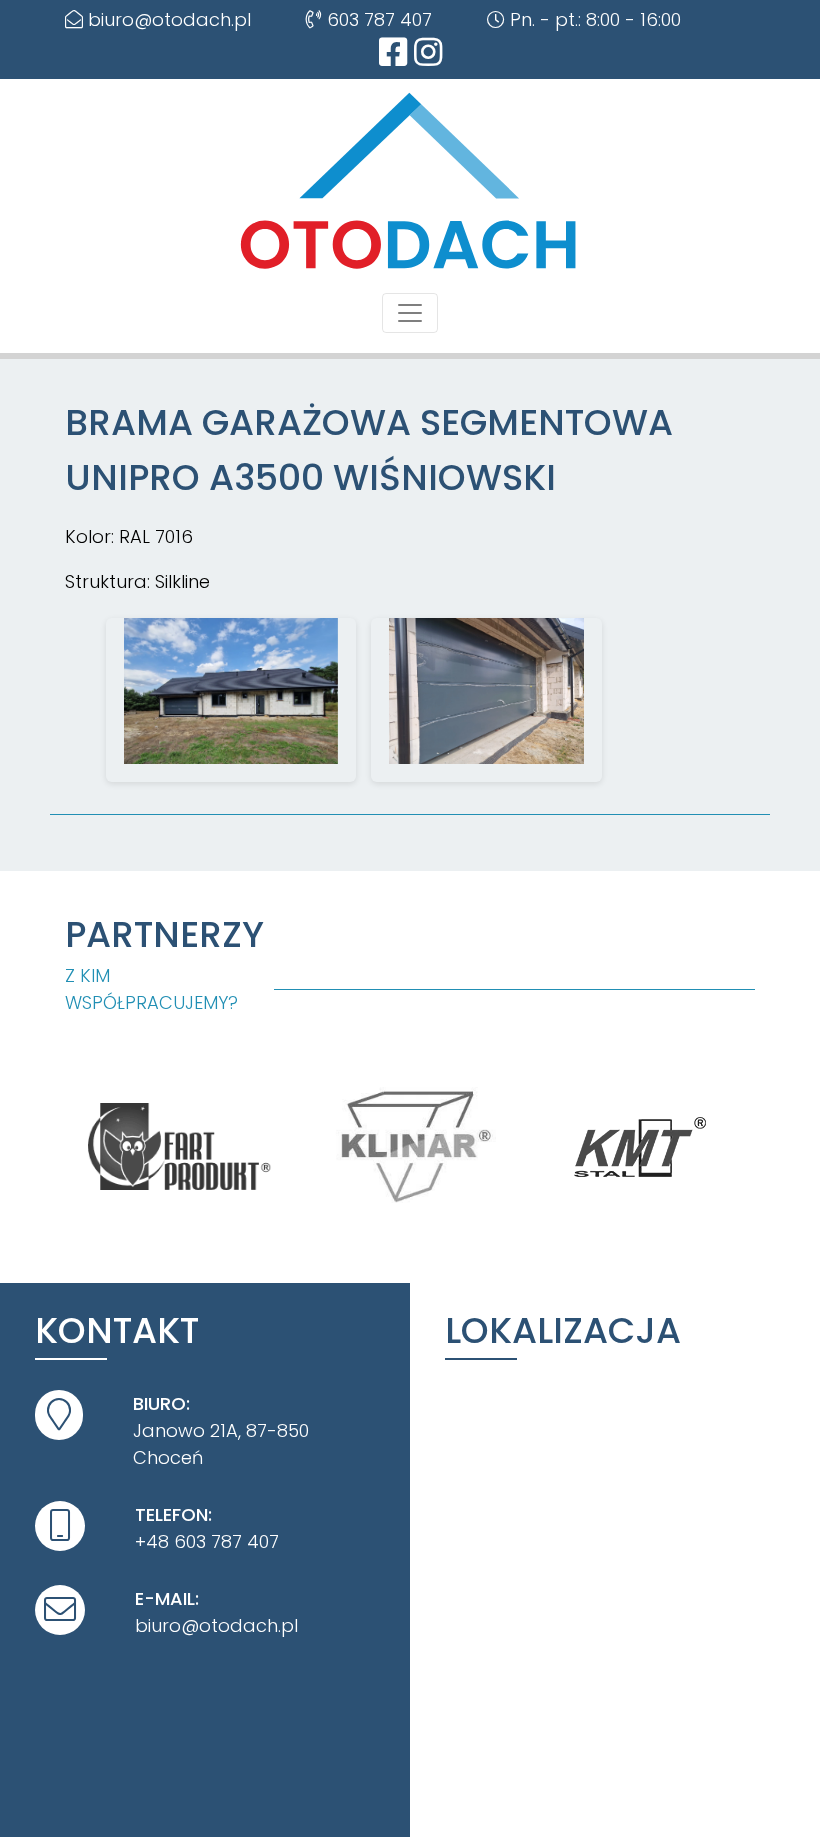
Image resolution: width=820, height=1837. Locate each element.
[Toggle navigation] (410, 313)
